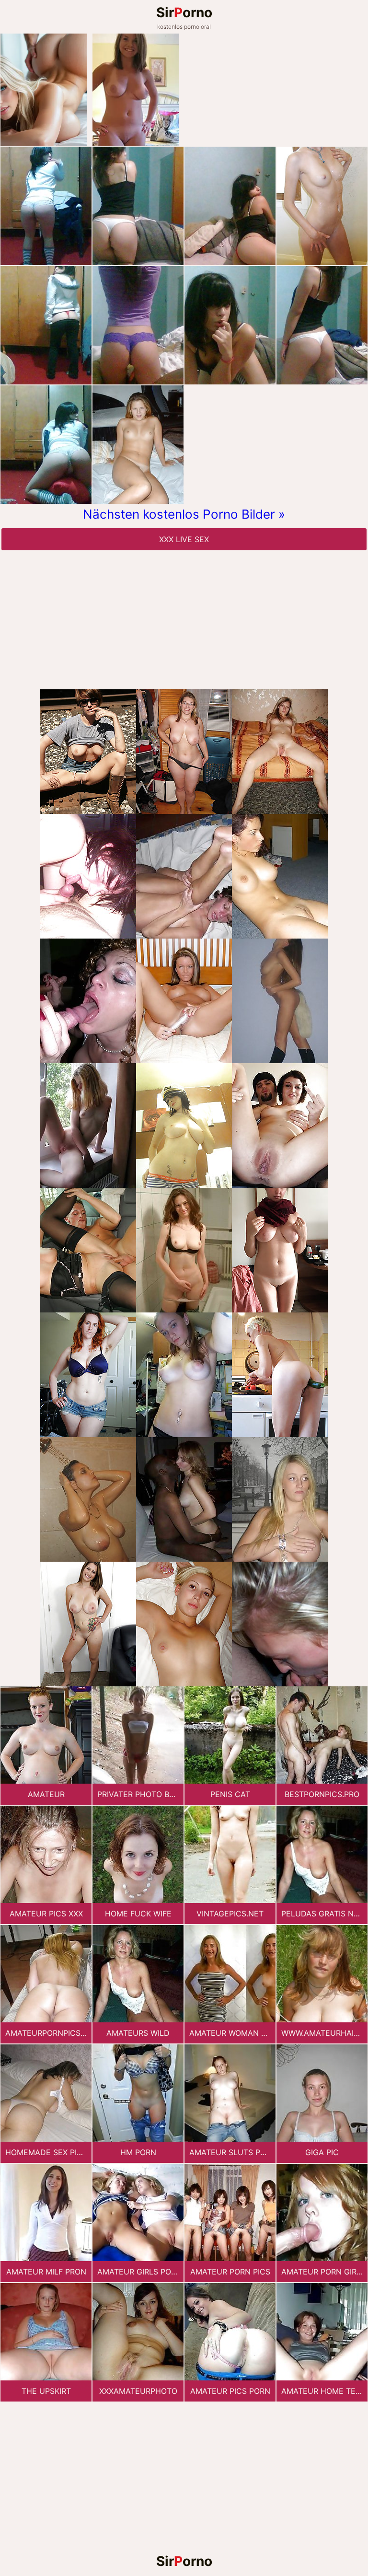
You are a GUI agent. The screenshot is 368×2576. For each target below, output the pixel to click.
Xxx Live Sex (184, 539)
